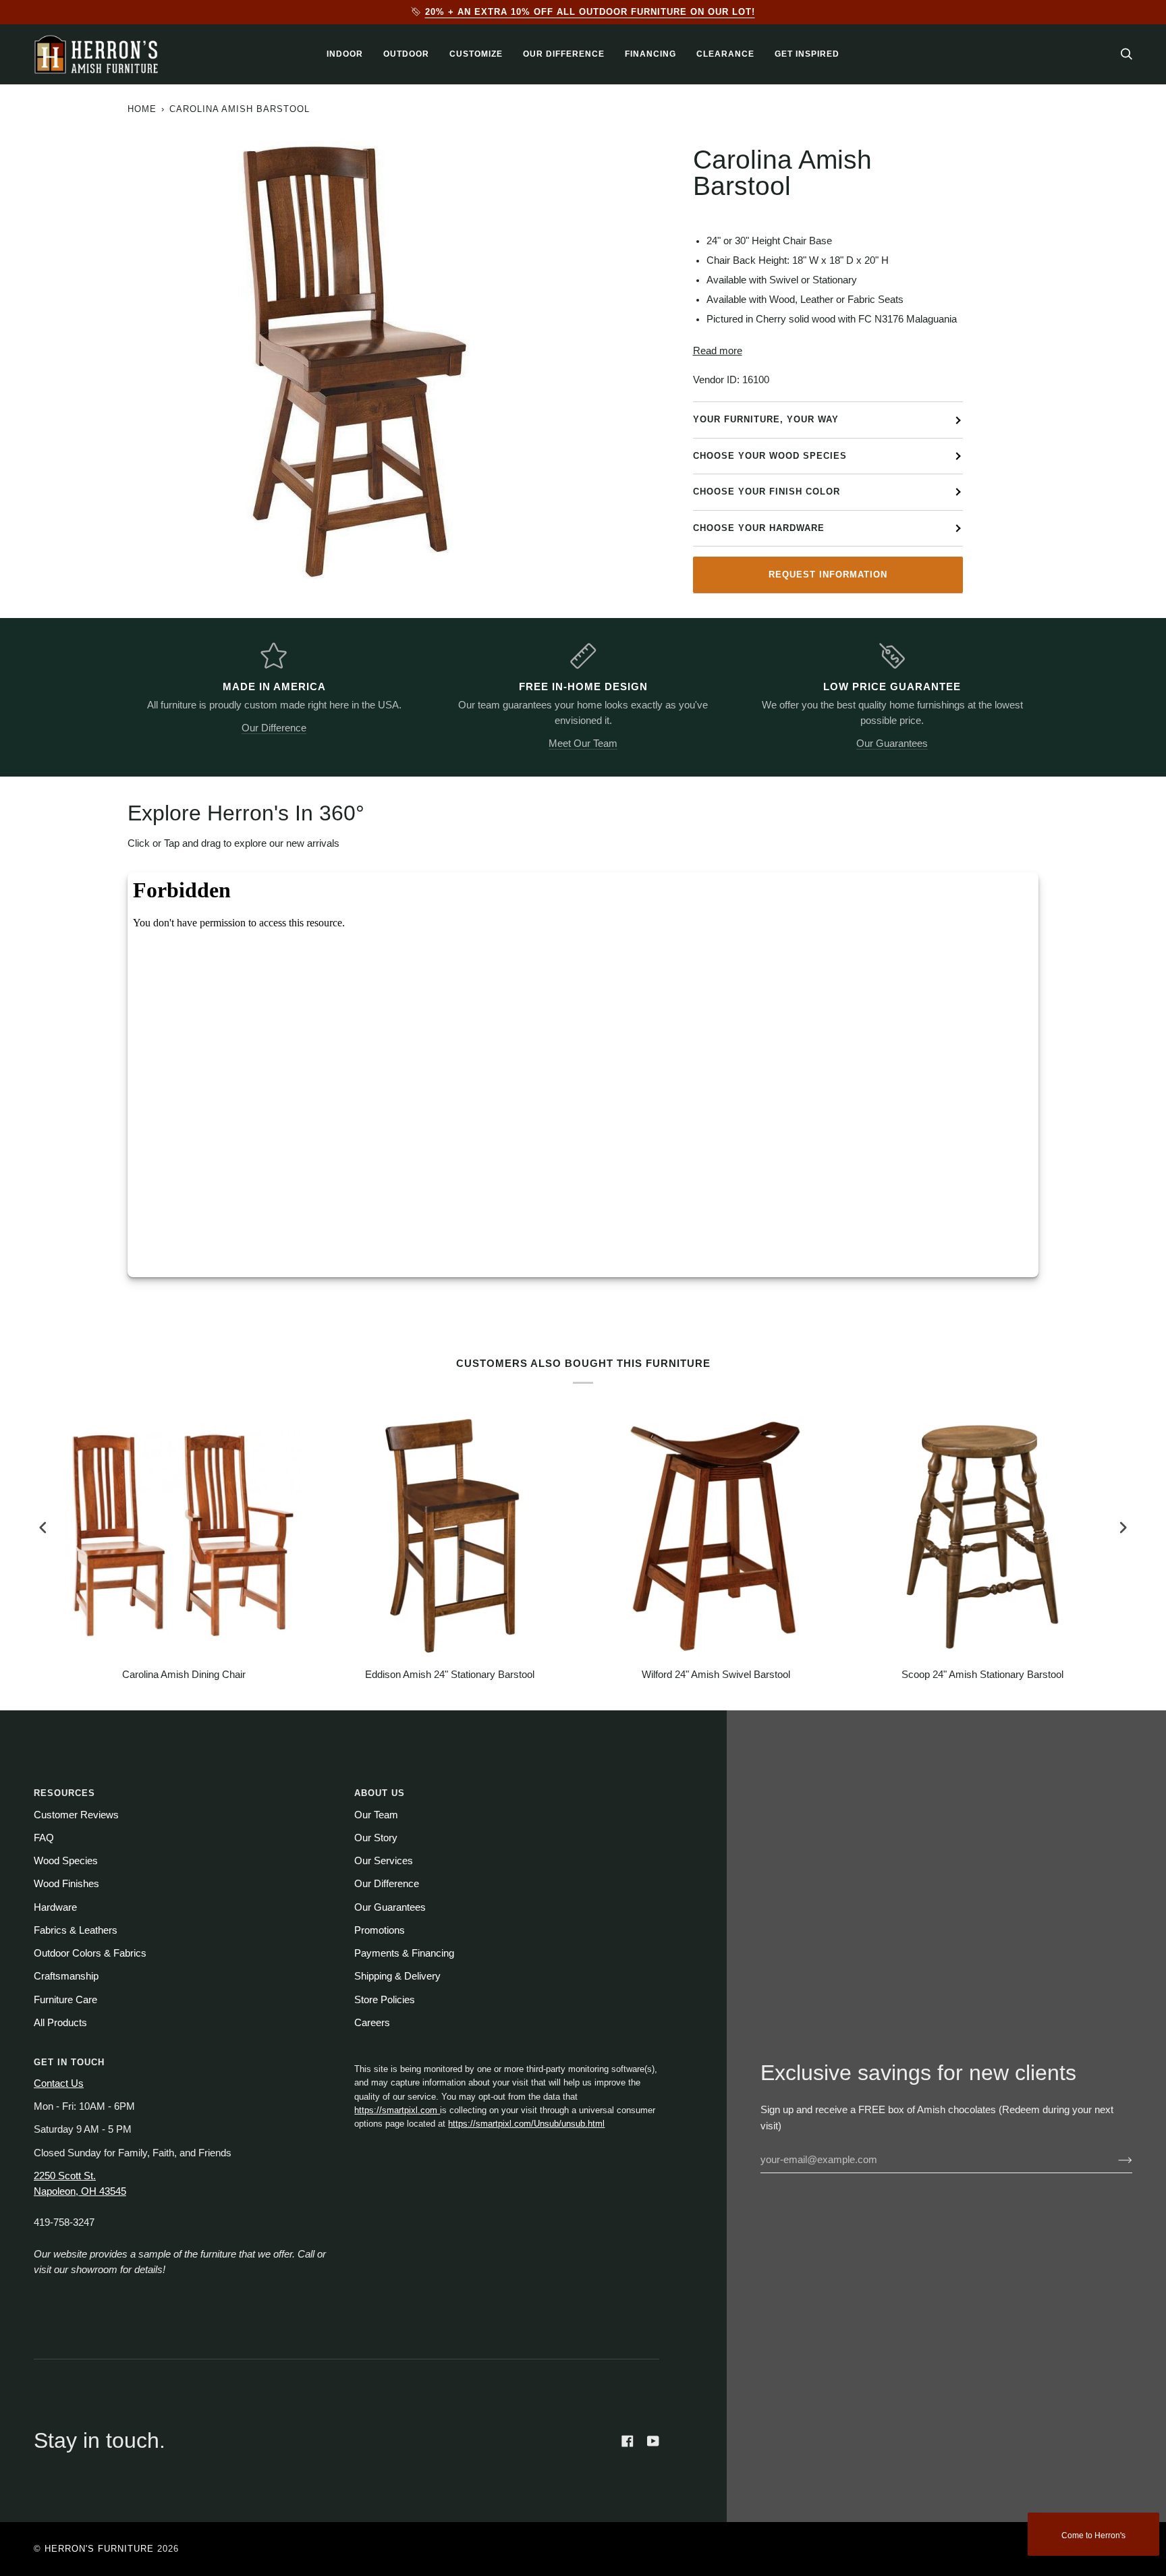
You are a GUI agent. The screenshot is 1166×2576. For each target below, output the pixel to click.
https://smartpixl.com (397, 2110)
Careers (372, 2023)
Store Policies (385, 2000)
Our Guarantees (892, 744)
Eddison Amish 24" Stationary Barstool (450, 1675)
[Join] (1114, 2160)
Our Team (376, 1815)
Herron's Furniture (99, 2549)
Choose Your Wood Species (770, 456)
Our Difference (274, 728)
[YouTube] (653, 2441)
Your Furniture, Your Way (766, 419)
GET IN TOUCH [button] (69, 2062)
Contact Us (59, 2083)
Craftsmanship (66, 1976)
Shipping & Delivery (397, 1976)
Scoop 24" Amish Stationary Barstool (982, 1675)
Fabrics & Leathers (76, 1930)
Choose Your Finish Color (767, 492)
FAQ (44, 1838)
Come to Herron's (1093, 2536)
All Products (60, 2023)
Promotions (380, 1930)
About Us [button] (380, 1793)
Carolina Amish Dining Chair (184, 1675)
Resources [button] (64, 1793)
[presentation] (43, 1527)
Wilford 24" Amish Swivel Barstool (716, 1675)
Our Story (376, 1838)
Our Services (384, 1861)
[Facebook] (628, 2441)
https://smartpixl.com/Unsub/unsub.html (526, 2124)
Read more (718, 351)
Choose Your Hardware (759, 528)
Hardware (55, 1907)
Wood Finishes (66, 1884)
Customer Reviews (76, 1815)
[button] (345, 54)
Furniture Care (65, 2000)
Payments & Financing (404, 1953)
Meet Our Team (583, 744)
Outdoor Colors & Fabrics (90, 1953)
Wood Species (66, 1861)
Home (142, 109)
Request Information (828, 575)
